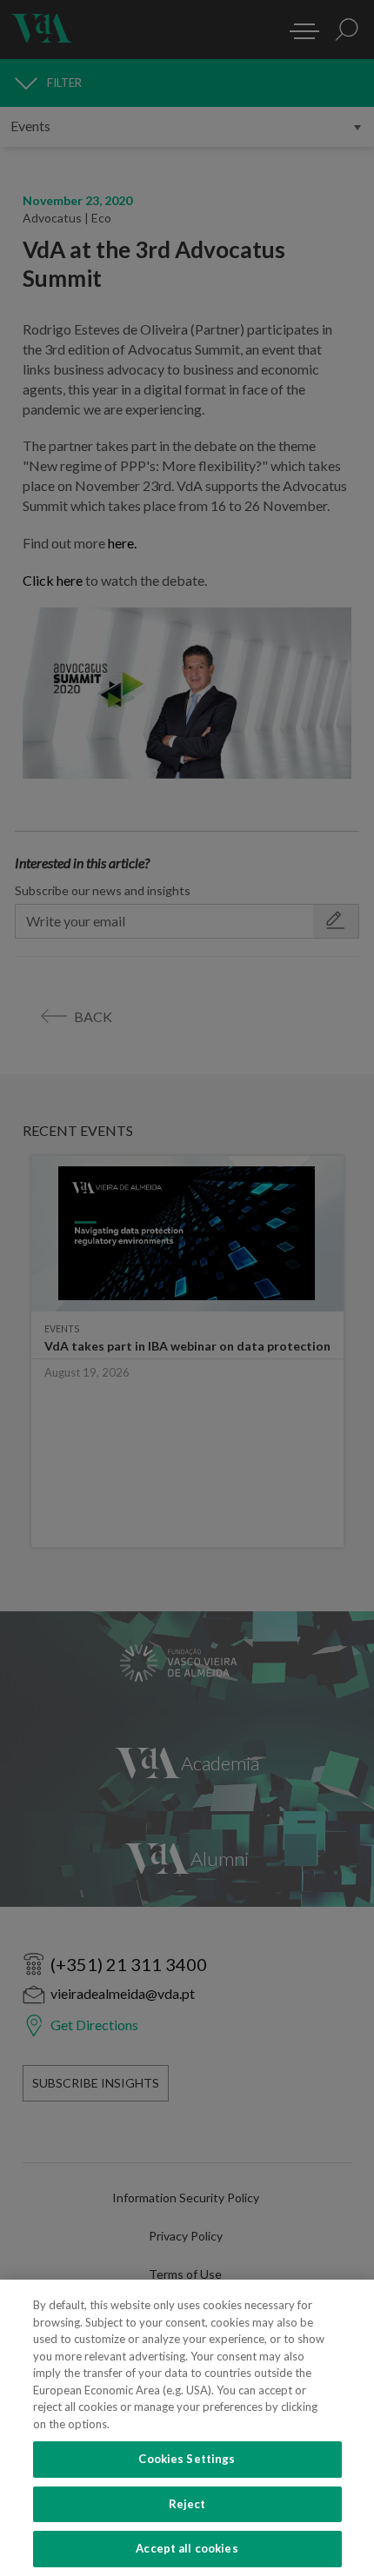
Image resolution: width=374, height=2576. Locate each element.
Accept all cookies (187, 2548)
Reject (187, 2504)
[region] (187, 2428)
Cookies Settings (187, 2459)
